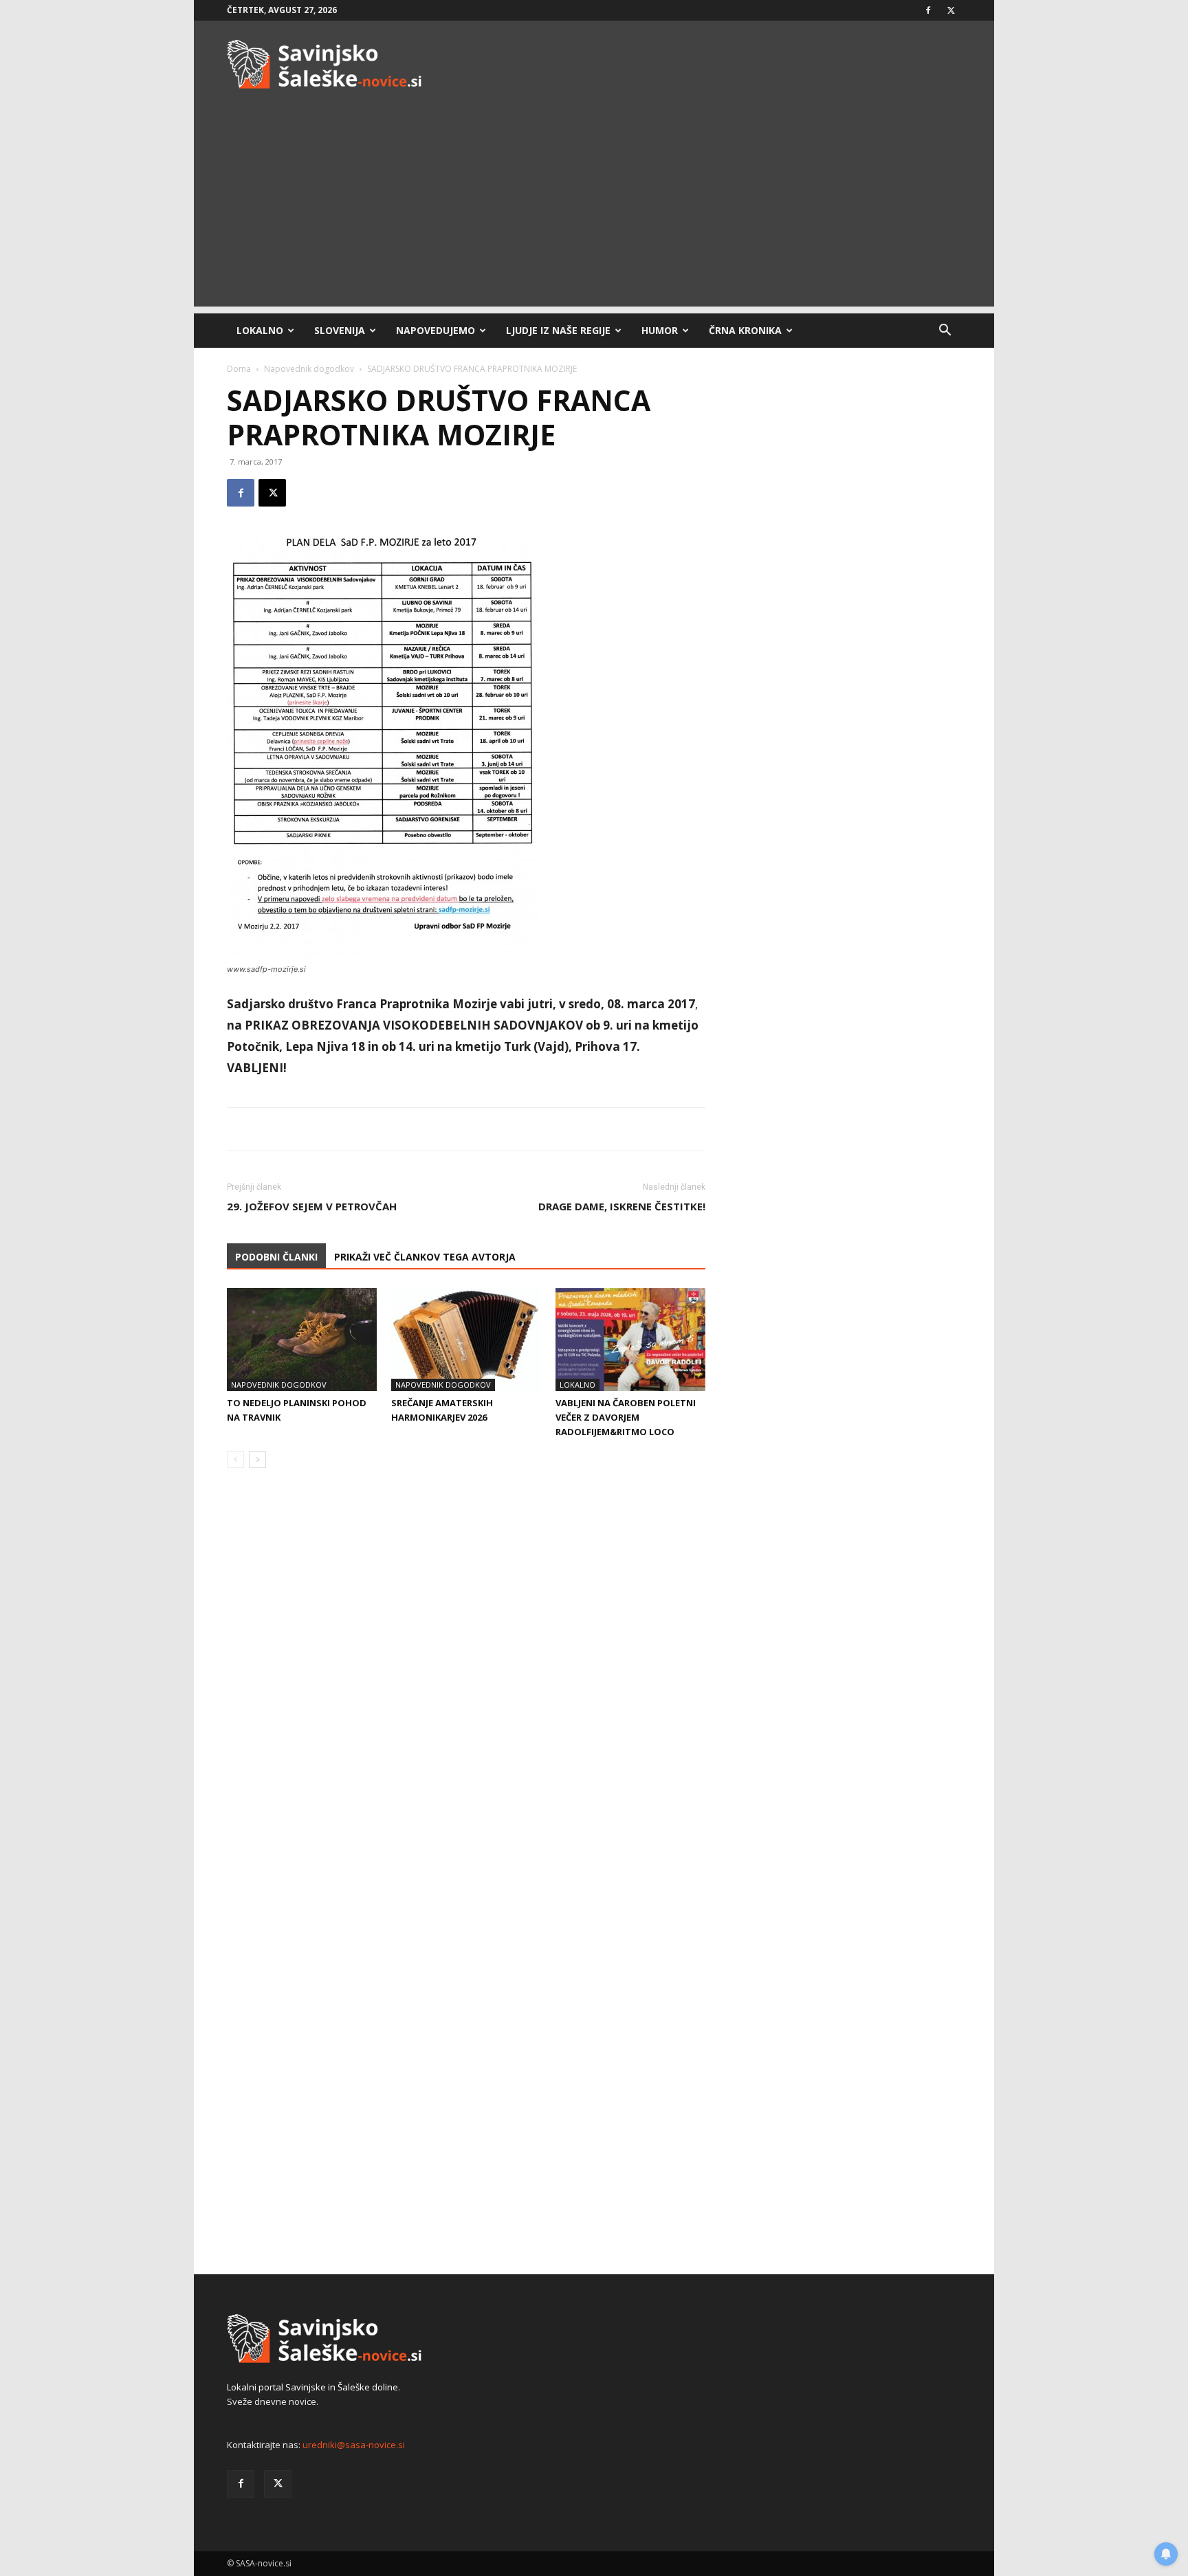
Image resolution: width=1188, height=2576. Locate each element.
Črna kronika (745, 330)
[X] (951, 10)
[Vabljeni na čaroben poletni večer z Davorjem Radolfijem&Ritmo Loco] (630, 1340)
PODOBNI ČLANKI (276, 1257)
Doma (239, 369)
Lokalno (260, 330)
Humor (660, 330)
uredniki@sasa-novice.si (354, 2445)
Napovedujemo (436, 330)
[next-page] (257, 1459)
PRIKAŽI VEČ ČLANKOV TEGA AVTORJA (425, 1257)
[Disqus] (466, 1687)
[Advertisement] (594, 210)
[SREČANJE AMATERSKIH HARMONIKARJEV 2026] (466, 1340)
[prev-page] (235, 1459)
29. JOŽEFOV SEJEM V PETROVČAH (312, 1206)
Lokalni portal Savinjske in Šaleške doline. (313, 2387)
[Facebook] (928, 10)
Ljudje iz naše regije (558, 330)
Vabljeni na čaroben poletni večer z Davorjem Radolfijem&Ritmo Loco (626, 1417)
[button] (945, 332)
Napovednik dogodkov (309, 369)
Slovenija (340, 330)
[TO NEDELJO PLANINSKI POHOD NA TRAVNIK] (302, 1340)
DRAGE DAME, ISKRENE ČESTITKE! (622, 1206)
